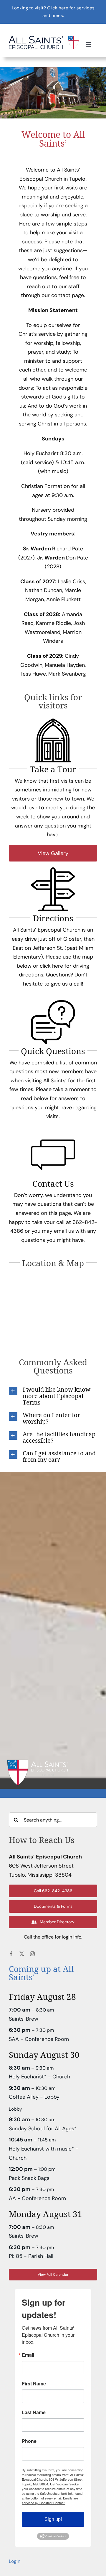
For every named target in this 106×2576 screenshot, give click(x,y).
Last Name (34, 2412)
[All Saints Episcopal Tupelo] (44, 38)
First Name (34, 2384)
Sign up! (53, 2519)
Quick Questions (53, 1051)
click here (51, 966)
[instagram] (32, 1954)
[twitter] (22, 1954)
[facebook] (11, 1954)
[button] (53, 1396)
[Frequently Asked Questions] (53, 1003)
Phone (29, 2441)
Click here (58, 8)
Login (15, 2561)
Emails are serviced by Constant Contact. (50, 2500)
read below (35, 1098)
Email (28, 2355)
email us (64, 1231)
